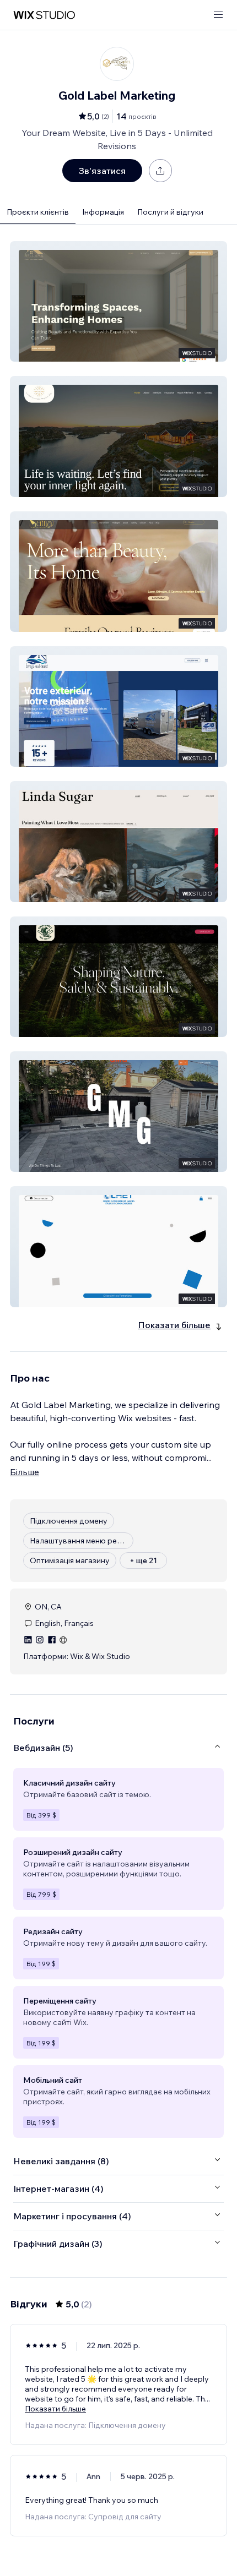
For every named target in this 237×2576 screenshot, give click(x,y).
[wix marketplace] (44, 15)
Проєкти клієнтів (38, 212)
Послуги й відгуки (170, 212)
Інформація (103, 212)
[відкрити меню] (218, 15)
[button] (118, 301)
